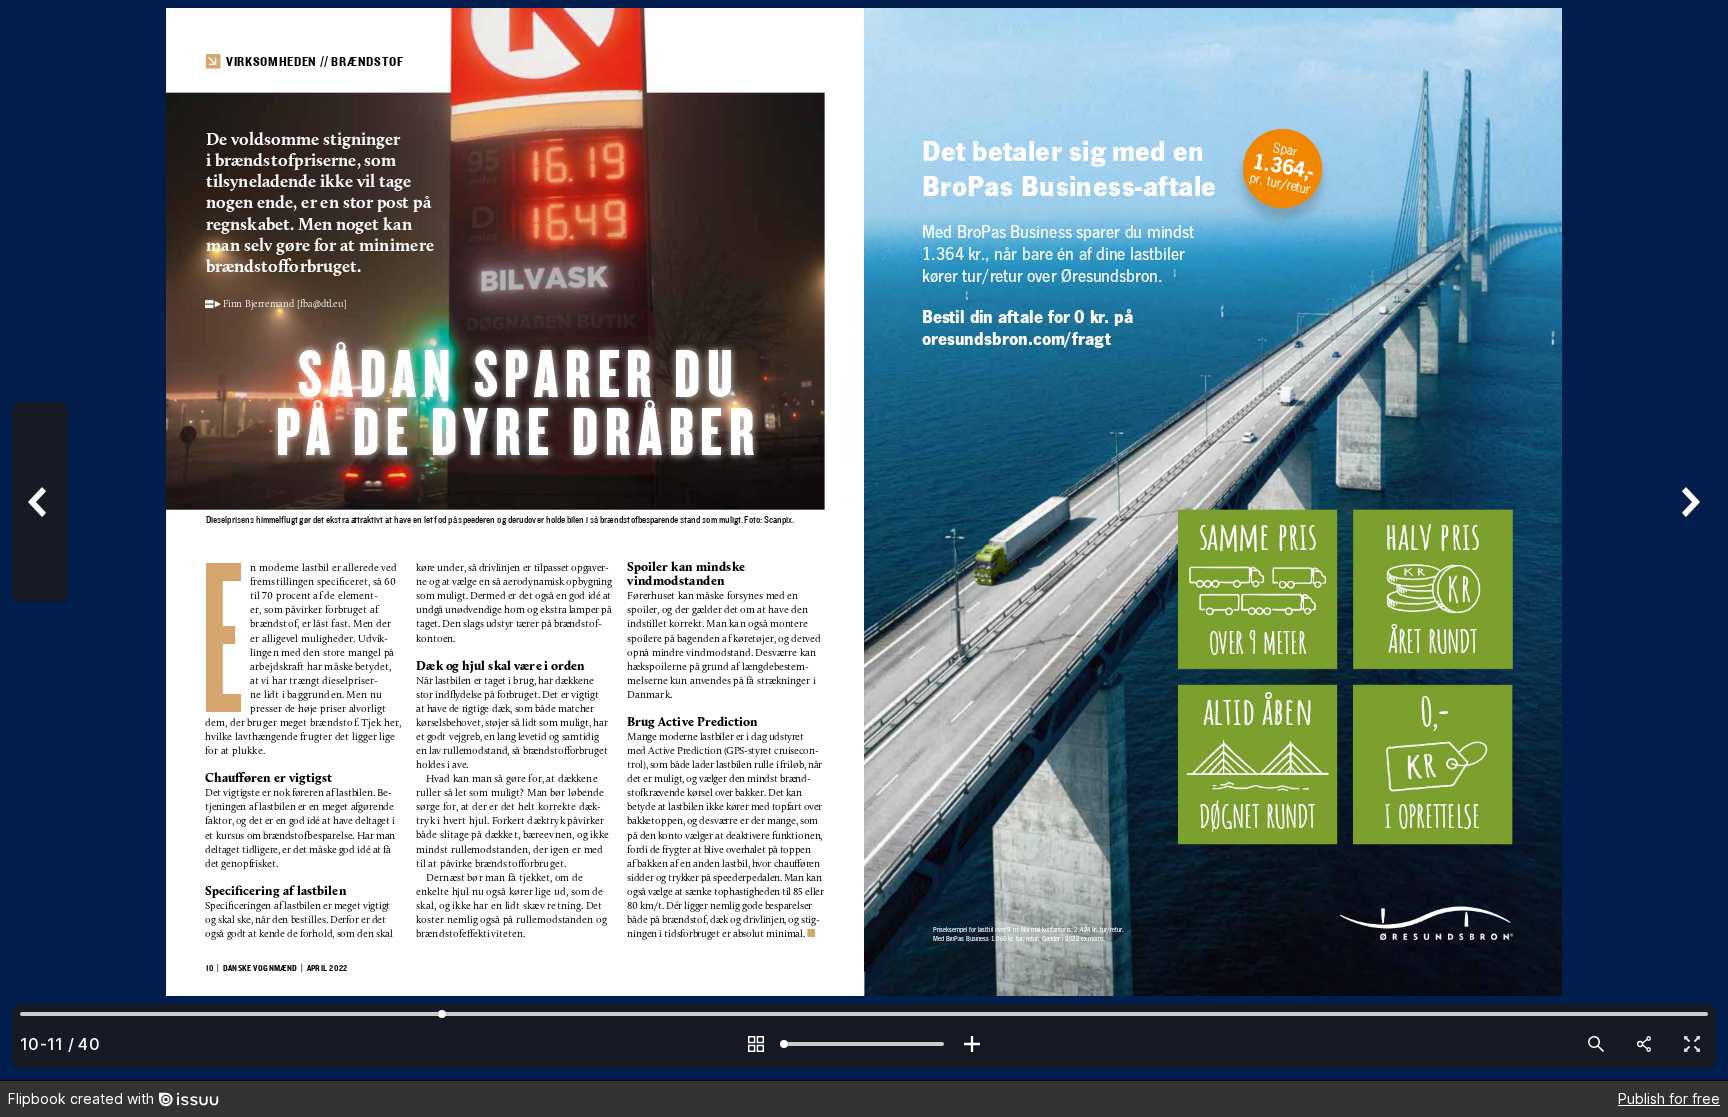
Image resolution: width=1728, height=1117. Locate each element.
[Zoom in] (972, 1044)
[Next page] (1688, 540)
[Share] (1644, 1044)
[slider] (864, 1044)
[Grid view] (756, 1044)
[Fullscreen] (1692, 1044)
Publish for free (1669, 1098)
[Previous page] (40, 540)
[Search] (1596, 1044)
